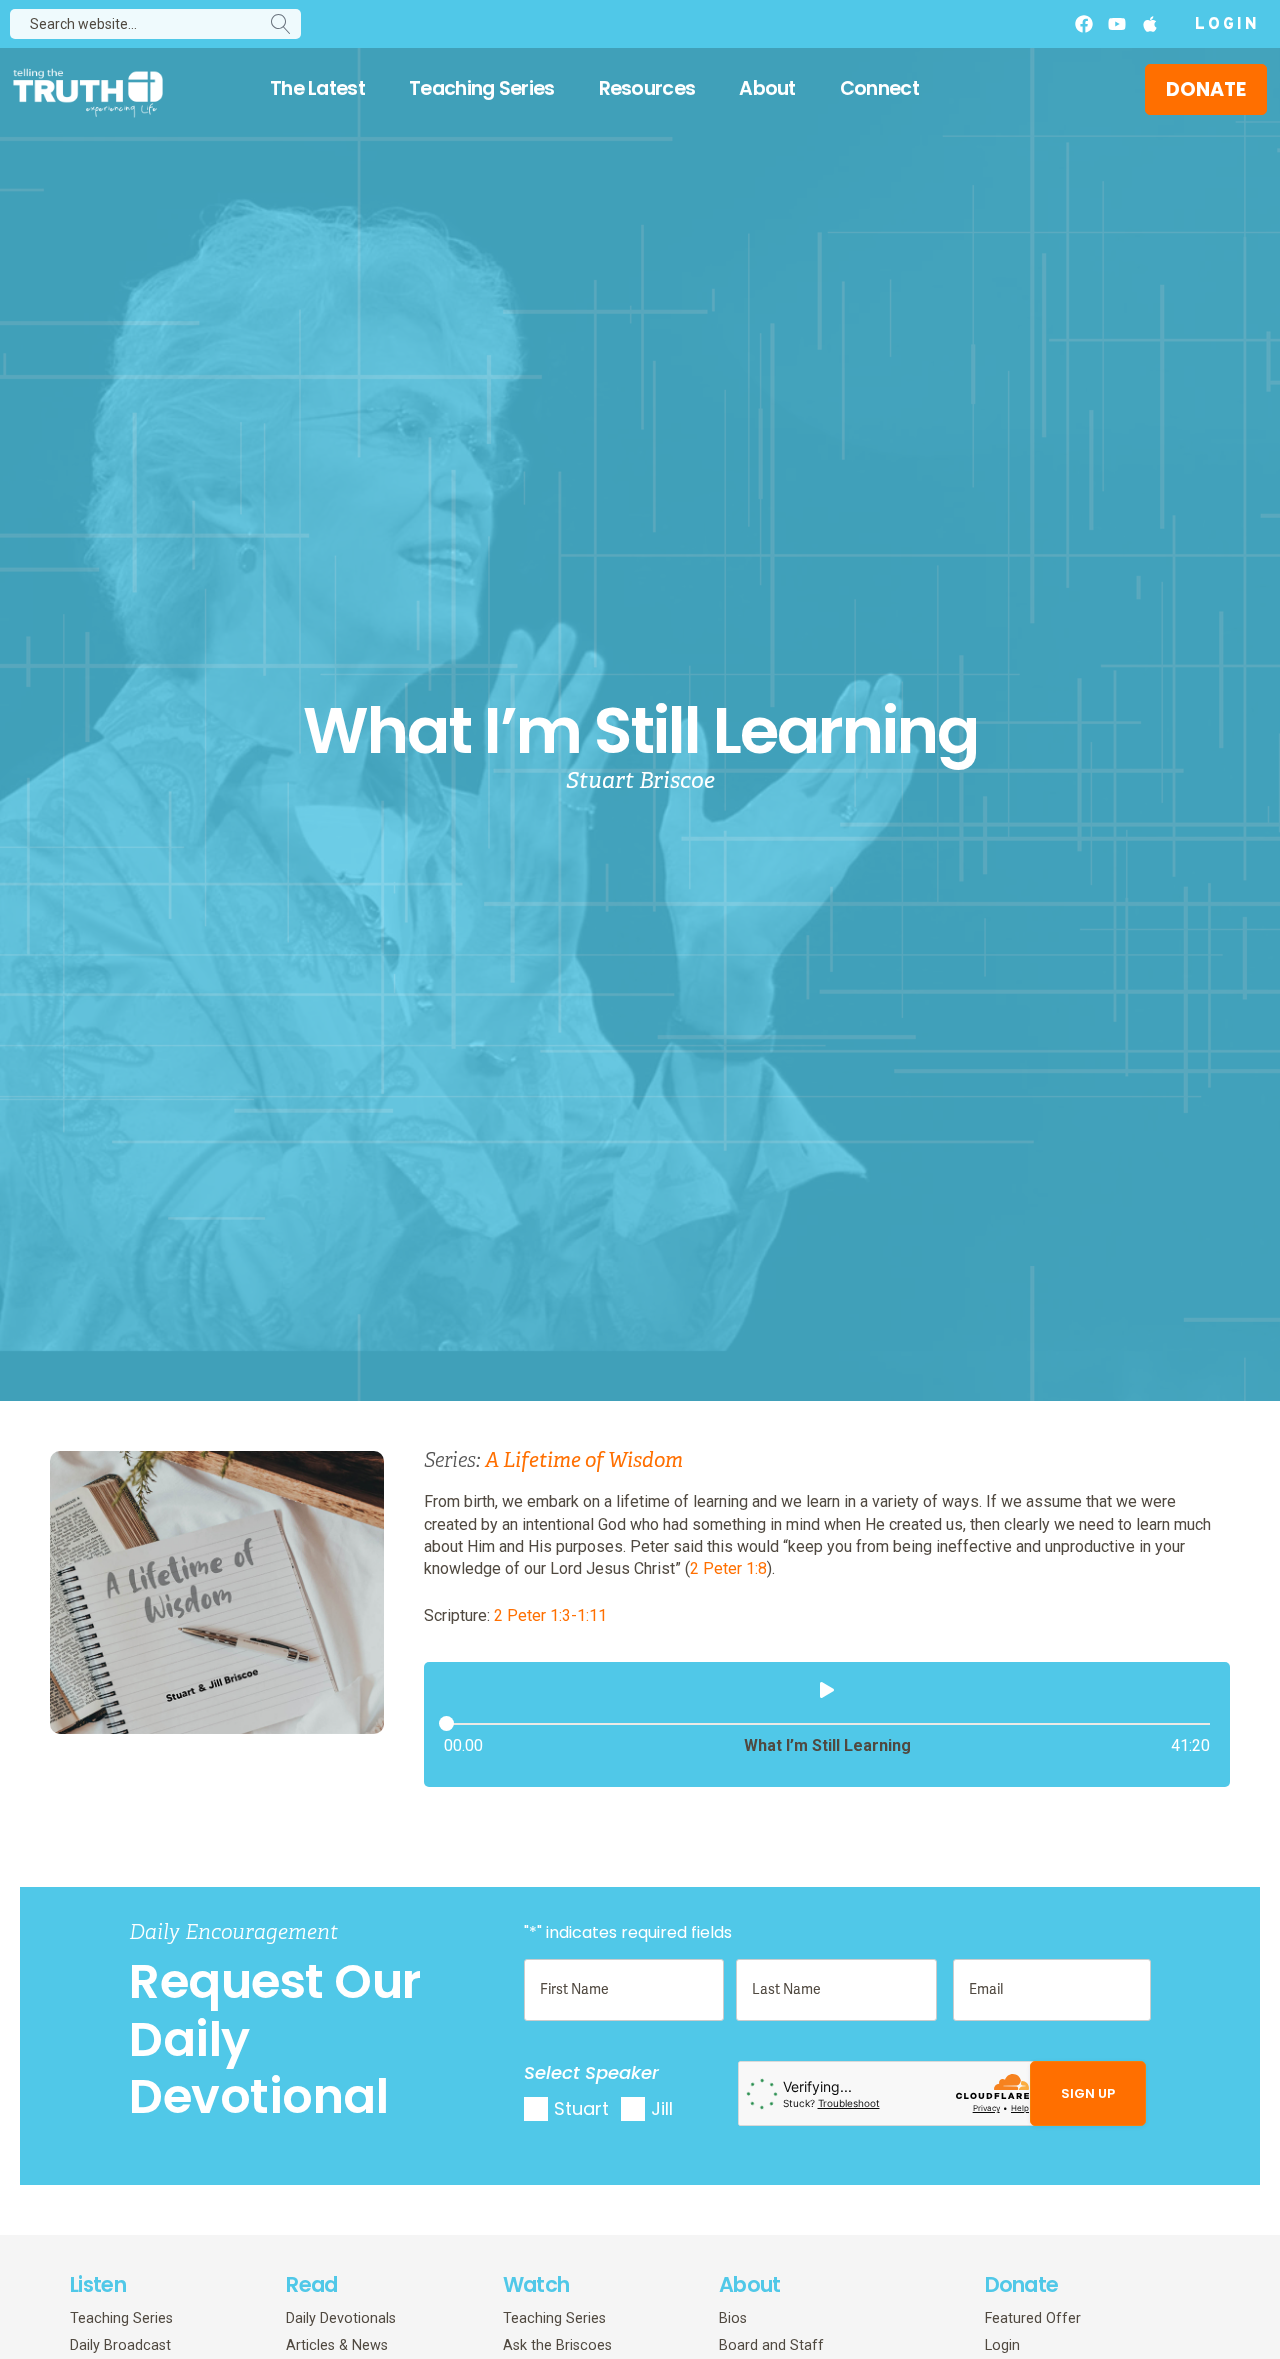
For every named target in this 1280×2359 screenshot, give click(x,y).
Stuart (581, 2108)
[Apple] (1150, 24)
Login (1227, 25)
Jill (662, 2108)
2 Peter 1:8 (728, 1568)
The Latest (317, 88)
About (767, 88)
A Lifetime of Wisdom (584, 1460)
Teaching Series (482, 88)
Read (311, 2284)
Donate (1022, 2284)
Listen (98, 2284)
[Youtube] (1117, 24)
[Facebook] (1084, 24)
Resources (647, 88)
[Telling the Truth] (88, 92)
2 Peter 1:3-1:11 (550, 1615)
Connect (879, 88)
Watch (536, 2284)
